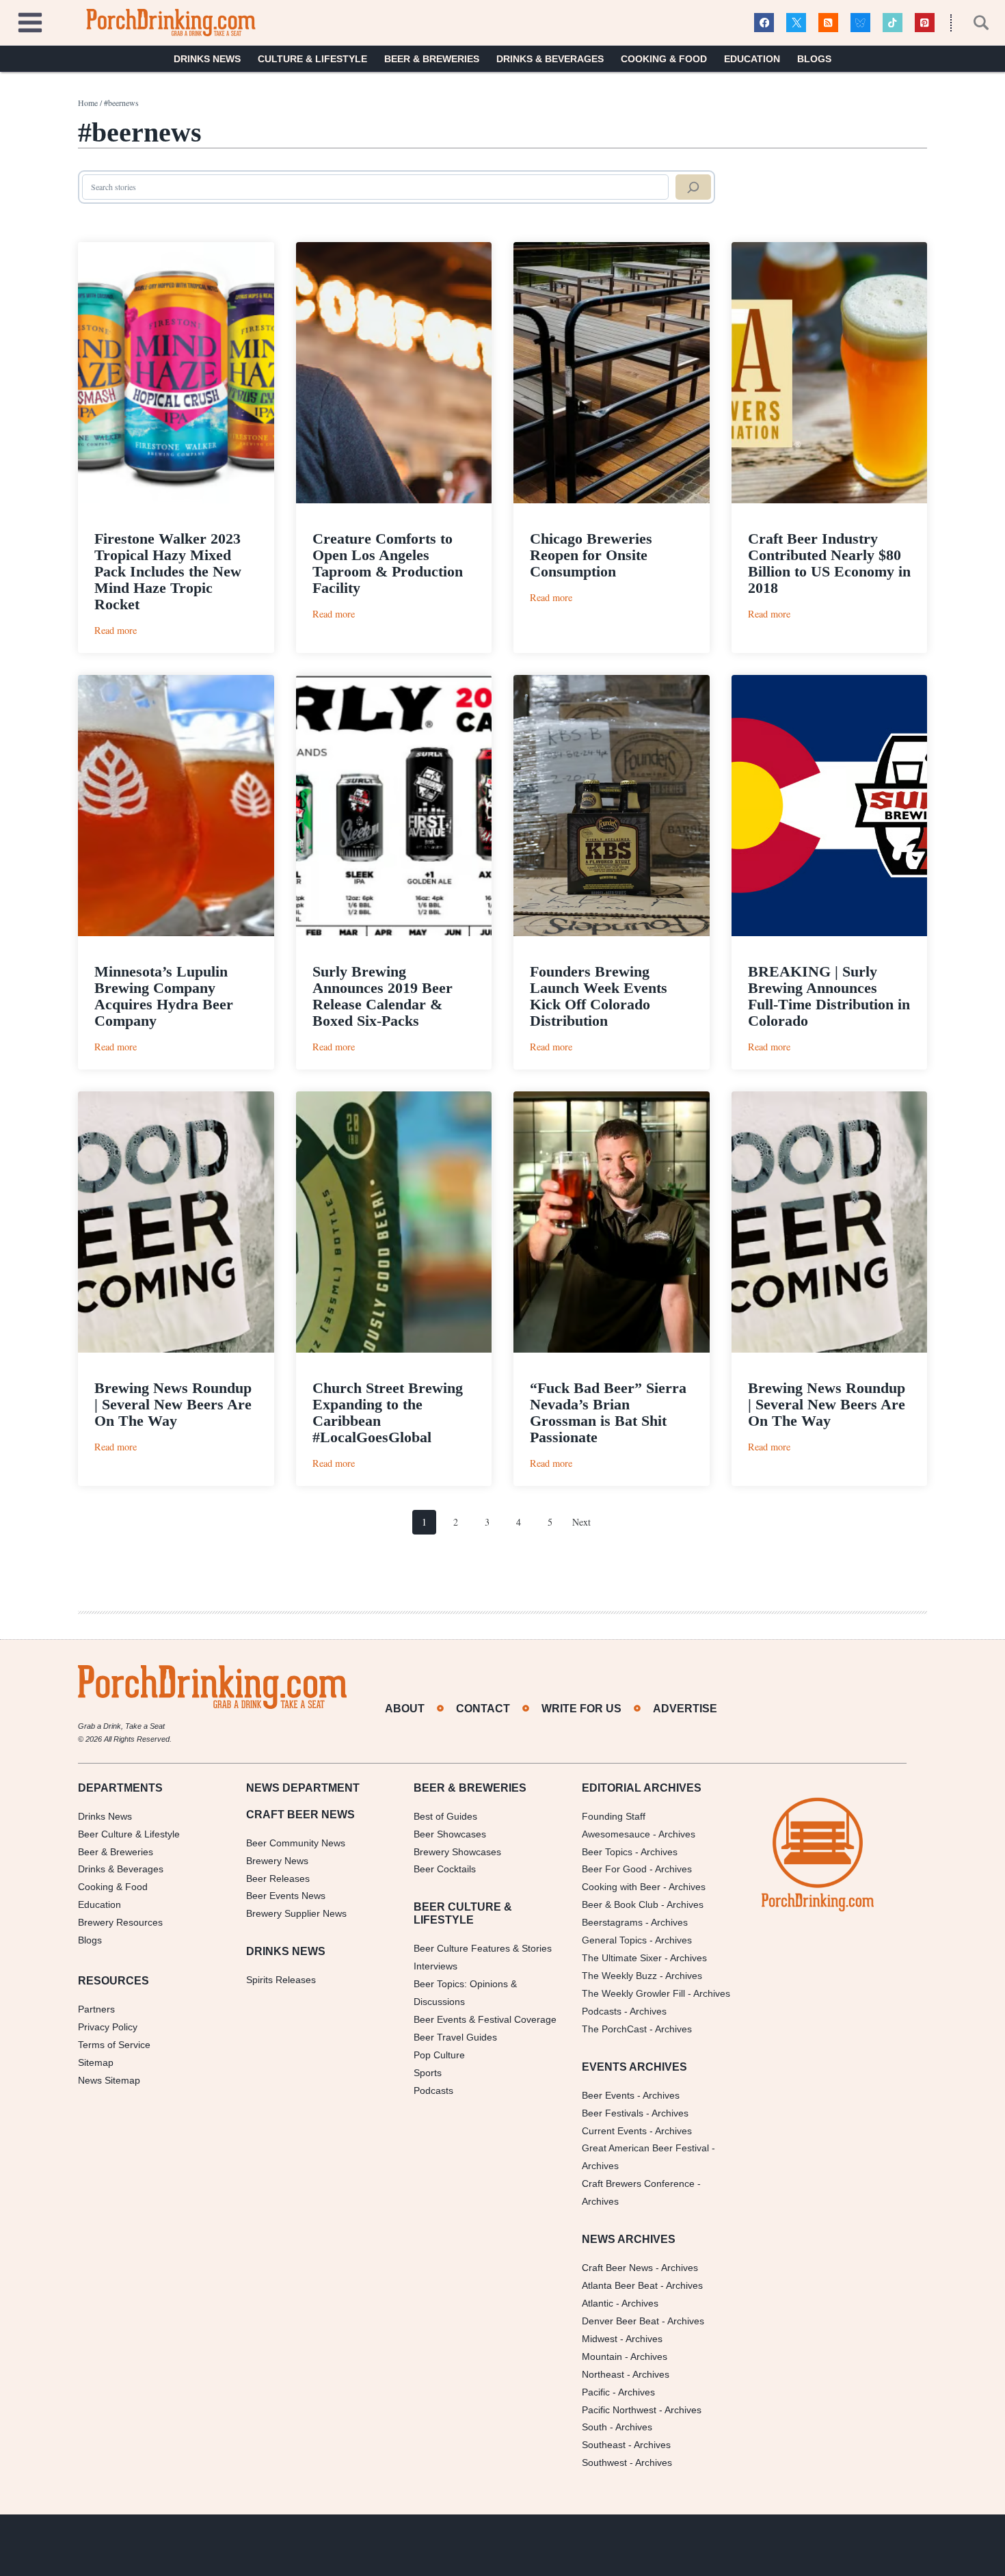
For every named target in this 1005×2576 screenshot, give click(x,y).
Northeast (603, 2374)
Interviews (435, 1966)
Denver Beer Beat (620, 2321)
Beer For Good (614, 1869)
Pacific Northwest (619, 2410)
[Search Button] (974, 23)
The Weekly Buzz (619, 1976)
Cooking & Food (664, 59)
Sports (428, 2073)
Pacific (596, 2392)
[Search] (693, 187)
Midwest (600, 2339)
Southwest (604, 2462)
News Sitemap (109, 2080)
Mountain (602, 2356)
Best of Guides (445, 1816)
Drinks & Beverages (550, 59)
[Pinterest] (925, 23)
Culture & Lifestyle (312, 59)
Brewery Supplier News (296, 1913)
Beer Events (608, 2095)
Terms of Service (114, 2045)
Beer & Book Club (620, 1904)
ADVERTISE (685, 1709)
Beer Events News (286, 1896)
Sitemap (96, 2062)
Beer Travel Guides (455, 2037)
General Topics (614, 1940)
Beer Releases (278, 1878)
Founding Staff (614, 1816)
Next (581, 1522)
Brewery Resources (120, 1922)
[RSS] (828, 23)
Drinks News (207, 59)
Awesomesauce (616, 1834)
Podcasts (433, 2090)
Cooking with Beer (621, 1887)
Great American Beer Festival (645, 2148)
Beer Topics (607, 1852)
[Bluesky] (860, 23)
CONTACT (483, 1709)
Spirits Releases (281, 1980)
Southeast (604, 2445)
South (594, 2427)
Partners (96, 2009)
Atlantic (598, 2303)
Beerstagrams (612, 1922)
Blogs (814, 59)
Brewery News (277, 1861)
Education (752, 59)
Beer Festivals (613, 2113)
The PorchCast (614, 2029)
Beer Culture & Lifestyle (129, 1834)
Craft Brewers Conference (638, 2183)
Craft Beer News (617, 2268)
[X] (796, 23)
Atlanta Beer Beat (620, 2285)
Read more (116, 630)
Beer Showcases (450, 1834)
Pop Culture (439, 2055)
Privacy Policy (108, 2027)
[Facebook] (764, 23)
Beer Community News (296, 1843)
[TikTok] (893, 23)
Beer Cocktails (445, 1869)
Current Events (614, 2131)
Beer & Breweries (432, 59)
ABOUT (405, 1709)
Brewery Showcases (457, 1852)
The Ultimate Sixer (622, 1958)
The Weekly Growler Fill (633, 1993)
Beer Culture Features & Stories (483, 1948)
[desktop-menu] (30, 21)
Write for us (581, 1709)
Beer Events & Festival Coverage (485, 2019)
